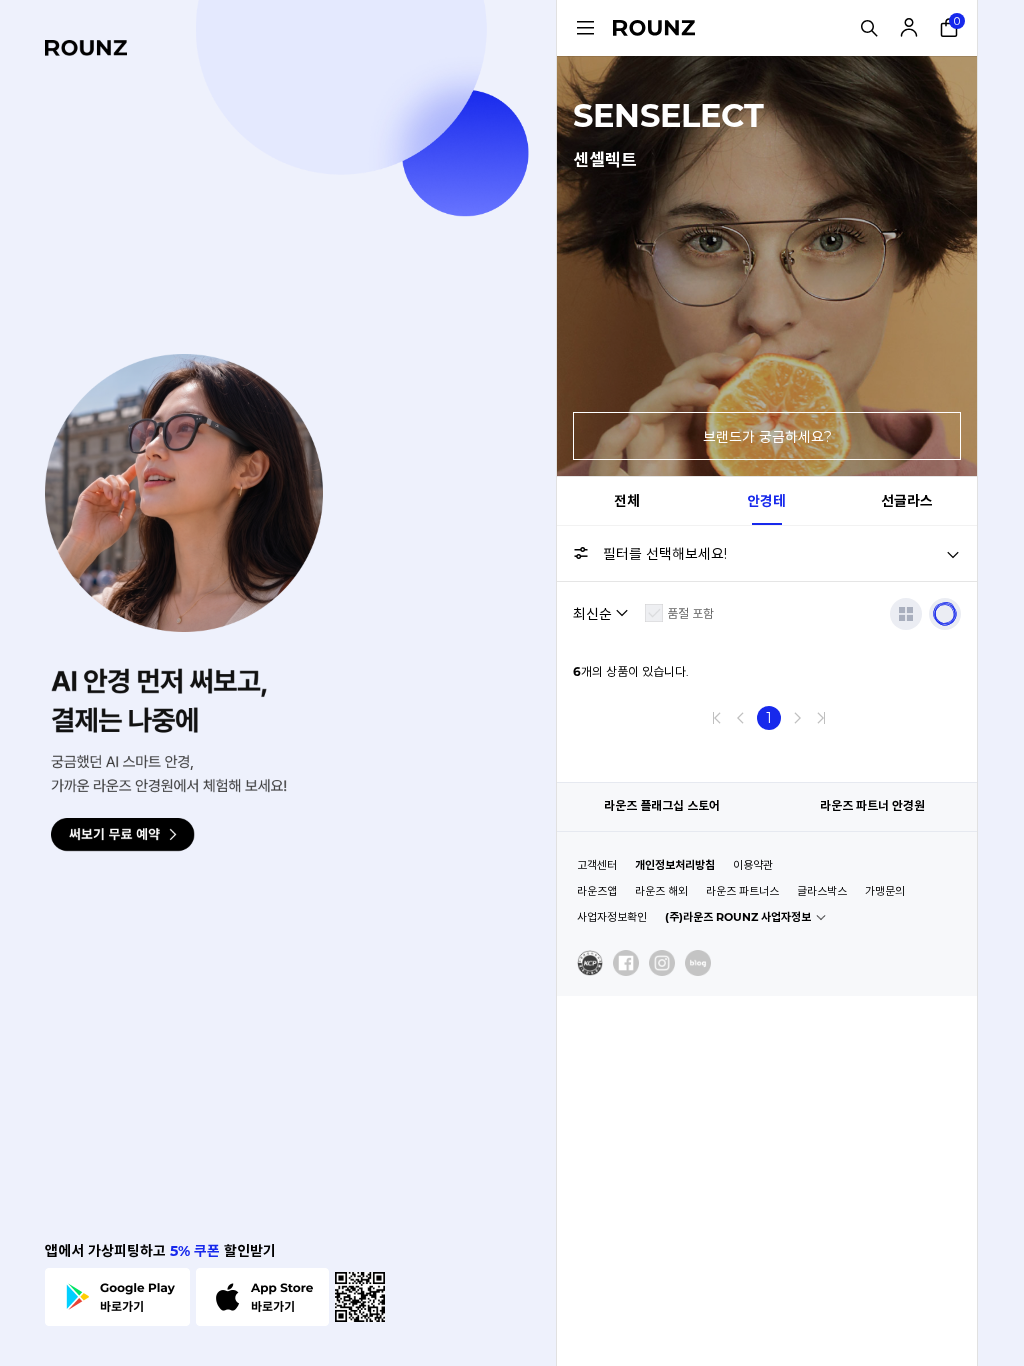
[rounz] (86, 48)
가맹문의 (885, 891)
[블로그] (698, 963)
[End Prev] (717, 718)
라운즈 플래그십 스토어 (662, 805)
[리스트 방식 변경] (906, 614)
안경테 (766, 501)
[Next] (797, 718)
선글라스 (907, 501)
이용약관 (753, 865)
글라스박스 (822, 891)
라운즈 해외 (661, 891)
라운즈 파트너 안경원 (872, 805)
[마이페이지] (909, 28)
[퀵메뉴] (585, 28)
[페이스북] (626, 963)
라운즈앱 (597, 891)
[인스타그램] (662, 963)
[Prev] (741, 718)
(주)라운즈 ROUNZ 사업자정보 (738, 917)
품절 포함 (690, 613)
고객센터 (597, 865)
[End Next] (821, 718)
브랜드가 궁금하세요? (767, 437)
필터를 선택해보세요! (665, 554)
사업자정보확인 (612, 917)
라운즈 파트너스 (742, 891)
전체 (627, 501)
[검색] (869, 28)
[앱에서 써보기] (945, 614)
